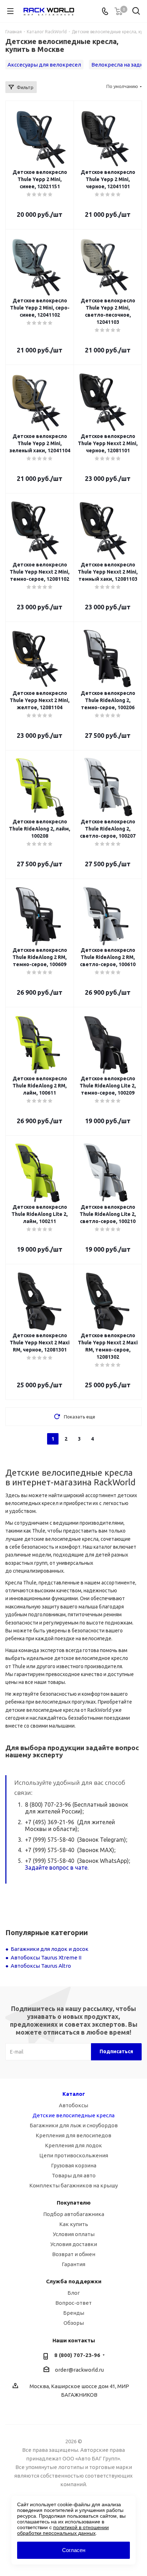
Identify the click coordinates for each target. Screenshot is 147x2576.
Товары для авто (74, 2175)
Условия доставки (74, 2244)
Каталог (74, 2094)
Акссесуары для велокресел (44, 65)
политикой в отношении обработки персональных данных (63, 2530)
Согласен (74, 2550)
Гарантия (73, 2264)
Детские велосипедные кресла (73, 2115)
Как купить (74, 2224)
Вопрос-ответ (73, 2303)
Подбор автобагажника (74, 2214)
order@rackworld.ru (79, 2370)
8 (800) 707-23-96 (77, 2355)
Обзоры (74, 2323)
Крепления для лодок (73, 2145)
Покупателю (74, 2203)
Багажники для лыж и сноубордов (74, 2125)
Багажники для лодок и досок (50, 1949)
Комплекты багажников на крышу (73, 2185)
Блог (74, 2293)
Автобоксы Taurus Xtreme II (46, 1957)
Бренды (74, 2313)
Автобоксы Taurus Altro (41, 1966)
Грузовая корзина (74, 2165)
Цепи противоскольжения (74, 2155)
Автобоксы (73, 2105)
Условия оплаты (74, 2234)
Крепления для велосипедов (73, 2135)
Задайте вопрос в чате (56, 1868)
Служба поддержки (74, 2281)
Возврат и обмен (74, 2254)
